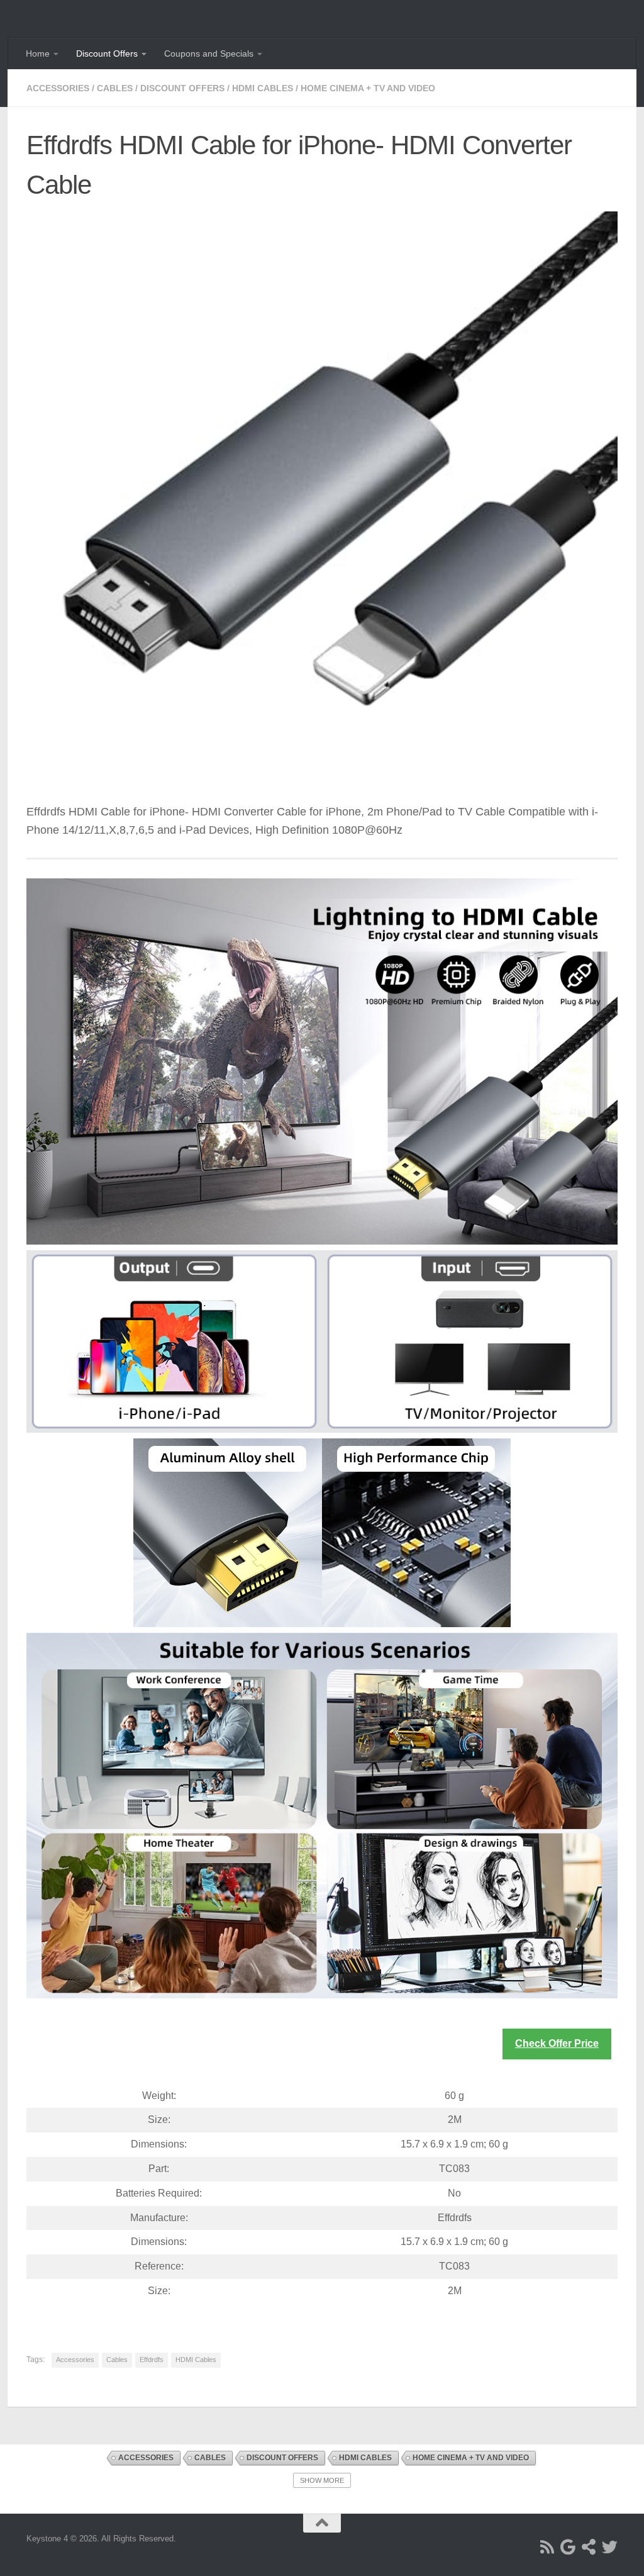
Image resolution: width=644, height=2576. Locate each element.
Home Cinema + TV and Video (368, 88)
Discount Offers (107, 53)
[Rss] (547, 2547)
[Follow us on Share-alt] (589, 2547)
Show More (322, 2480)
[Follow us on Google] (568, 2547)
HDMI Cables (263, 88)
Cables (115, 88)
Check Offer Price (557, 2043)
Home (38, 53)
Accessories (58, 88)
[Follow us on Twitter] (610, 2547)
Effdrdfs (152, 2360)
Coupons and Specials (209, 53)
